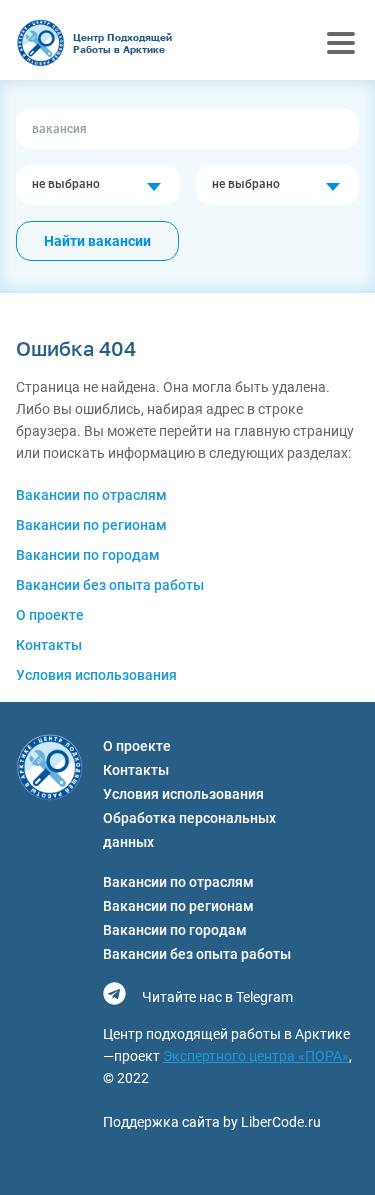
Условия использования (96, 675)
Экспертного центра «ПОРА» (256, 1056)
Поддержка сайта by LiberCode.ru (212, 1122)
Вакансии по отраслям (91, 495)
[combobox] (98, 185)
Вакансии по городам (88, 555)
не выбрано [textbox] (66, 184)
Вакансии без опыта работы (110, 585)
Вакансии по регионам (91, 525)
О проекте (50, 615)
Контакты (49, 645)
